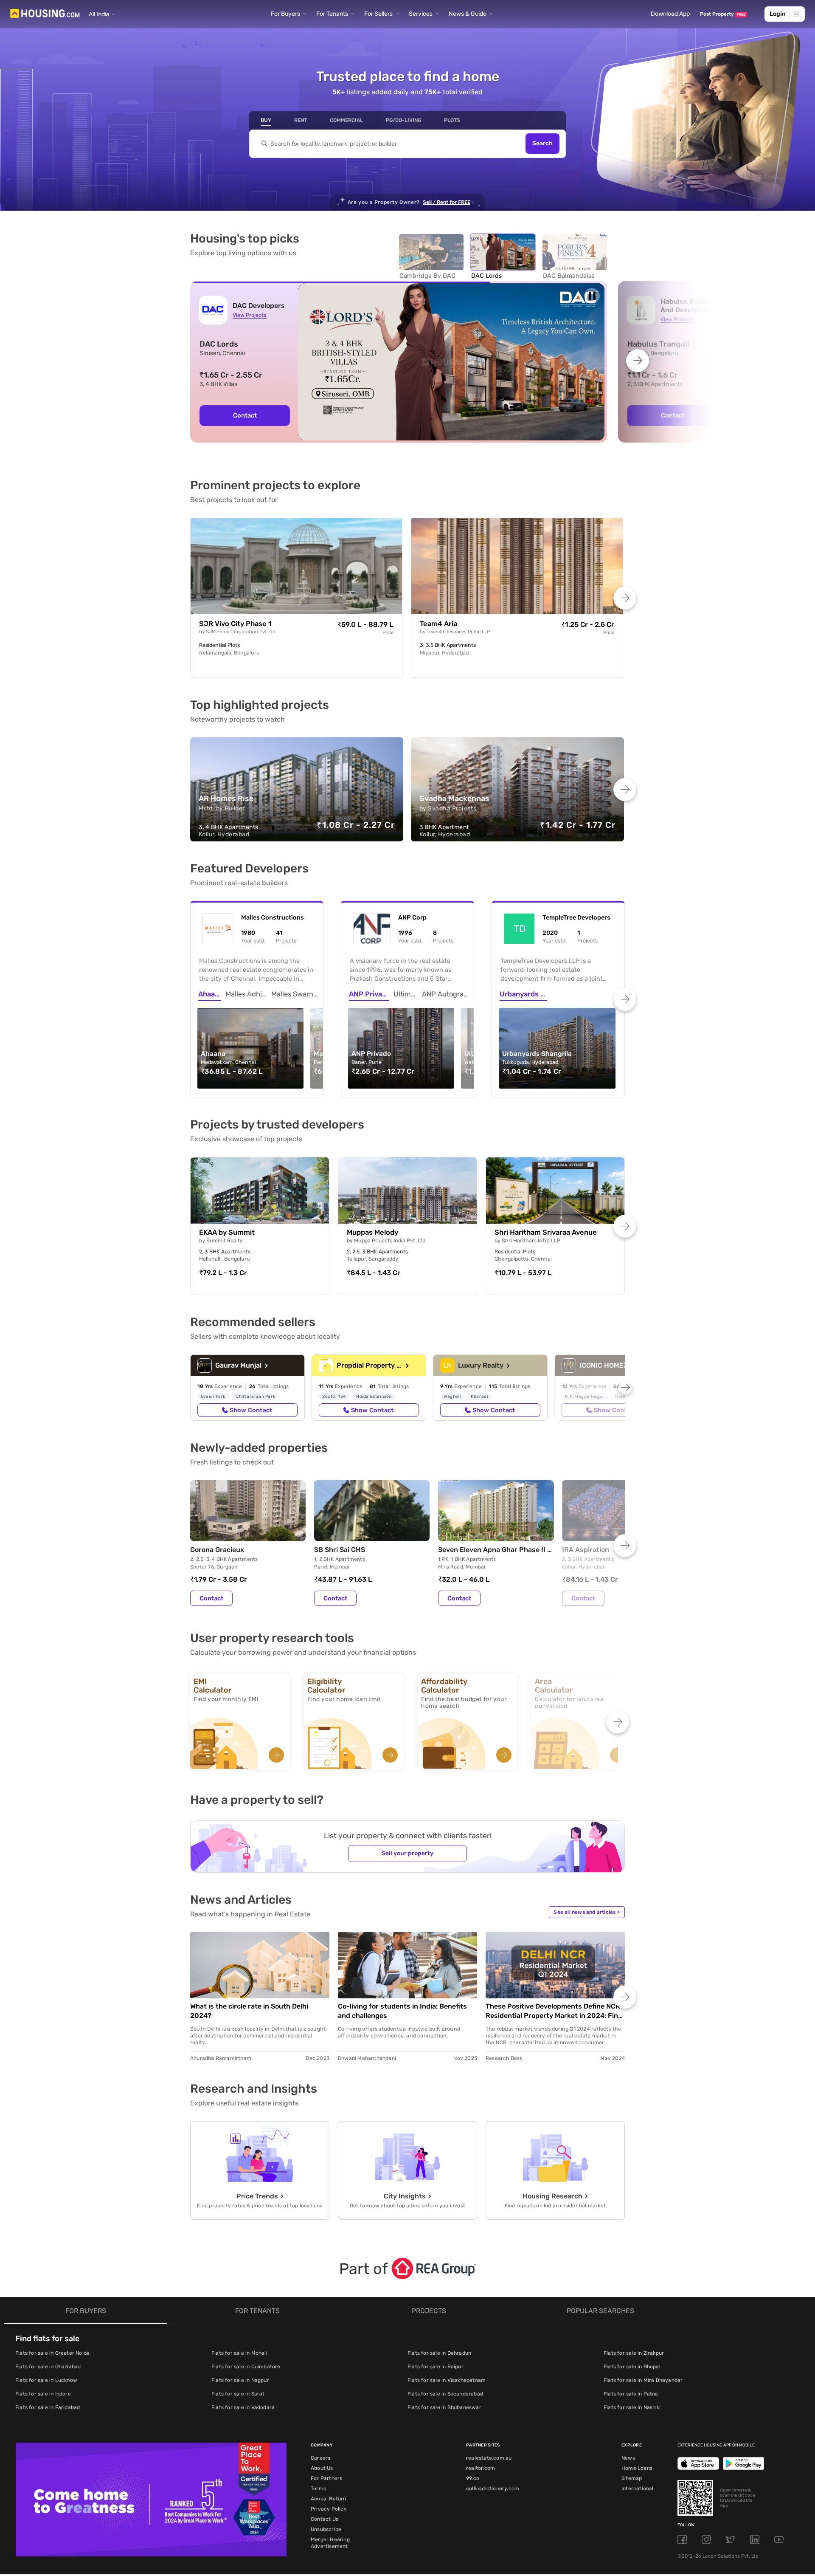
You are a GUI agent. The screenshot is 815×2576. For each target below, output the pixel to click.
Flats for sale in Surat (238, 2394)
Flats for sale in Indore (43, 2394)
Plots (452, 120)
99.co (473, 2478)
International (638, 2489)
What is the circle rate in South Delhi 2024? (249, 2011)
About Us (322, 2468)
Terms (318, 2489)
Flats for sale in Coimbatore (246, 2367)
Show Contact (251, 1410)
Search (542, 144)
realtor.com (481, 2468)
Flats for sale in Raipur (436, 2367)
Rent (301, 120)
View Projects (249, 315)
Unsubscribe (326, 2529)
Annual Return (329, 2499)
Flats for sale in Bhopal (632, 2367)
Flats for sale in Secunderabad (445, 2394)
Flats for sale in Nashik (632, 2407)
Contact (211, 1598)
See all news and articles (587, 1912)
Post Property (723, 14)
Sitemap (632, 2478)
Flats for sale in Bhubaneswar (444, 2407)
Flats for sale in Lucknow (46, 2380)
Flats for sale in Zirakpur (634, 2353)
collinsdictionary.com (493, 2489)
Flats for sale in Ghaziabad (48, 2367)
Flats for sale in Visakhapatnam (447, 2380)
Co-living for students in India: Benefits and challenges (402, 2011)
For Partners (326, 2478)
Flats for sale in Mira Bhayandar (643, 2380)
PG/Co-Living (403, 120)
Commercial (346, 120)
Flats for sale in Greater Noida (52, 2353)
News (628, 2458)
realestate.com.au (489, 2458)
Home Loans (637, 2468)
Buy (266, 120)
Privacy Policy (329, 2509)
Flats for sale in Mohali (239, 2353)
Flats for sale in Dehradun (439, 2353)
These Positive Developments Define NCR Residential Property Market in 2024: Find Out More (554, 2011)
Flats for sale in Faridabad (48, 2407)
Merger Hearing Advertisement (330, 2543)
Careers (320, 2458)
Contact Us (325, 2519)
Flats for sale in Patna (631, 2394)
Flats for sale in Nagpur (240, 2380)
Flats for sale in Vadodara (243, 2407)
